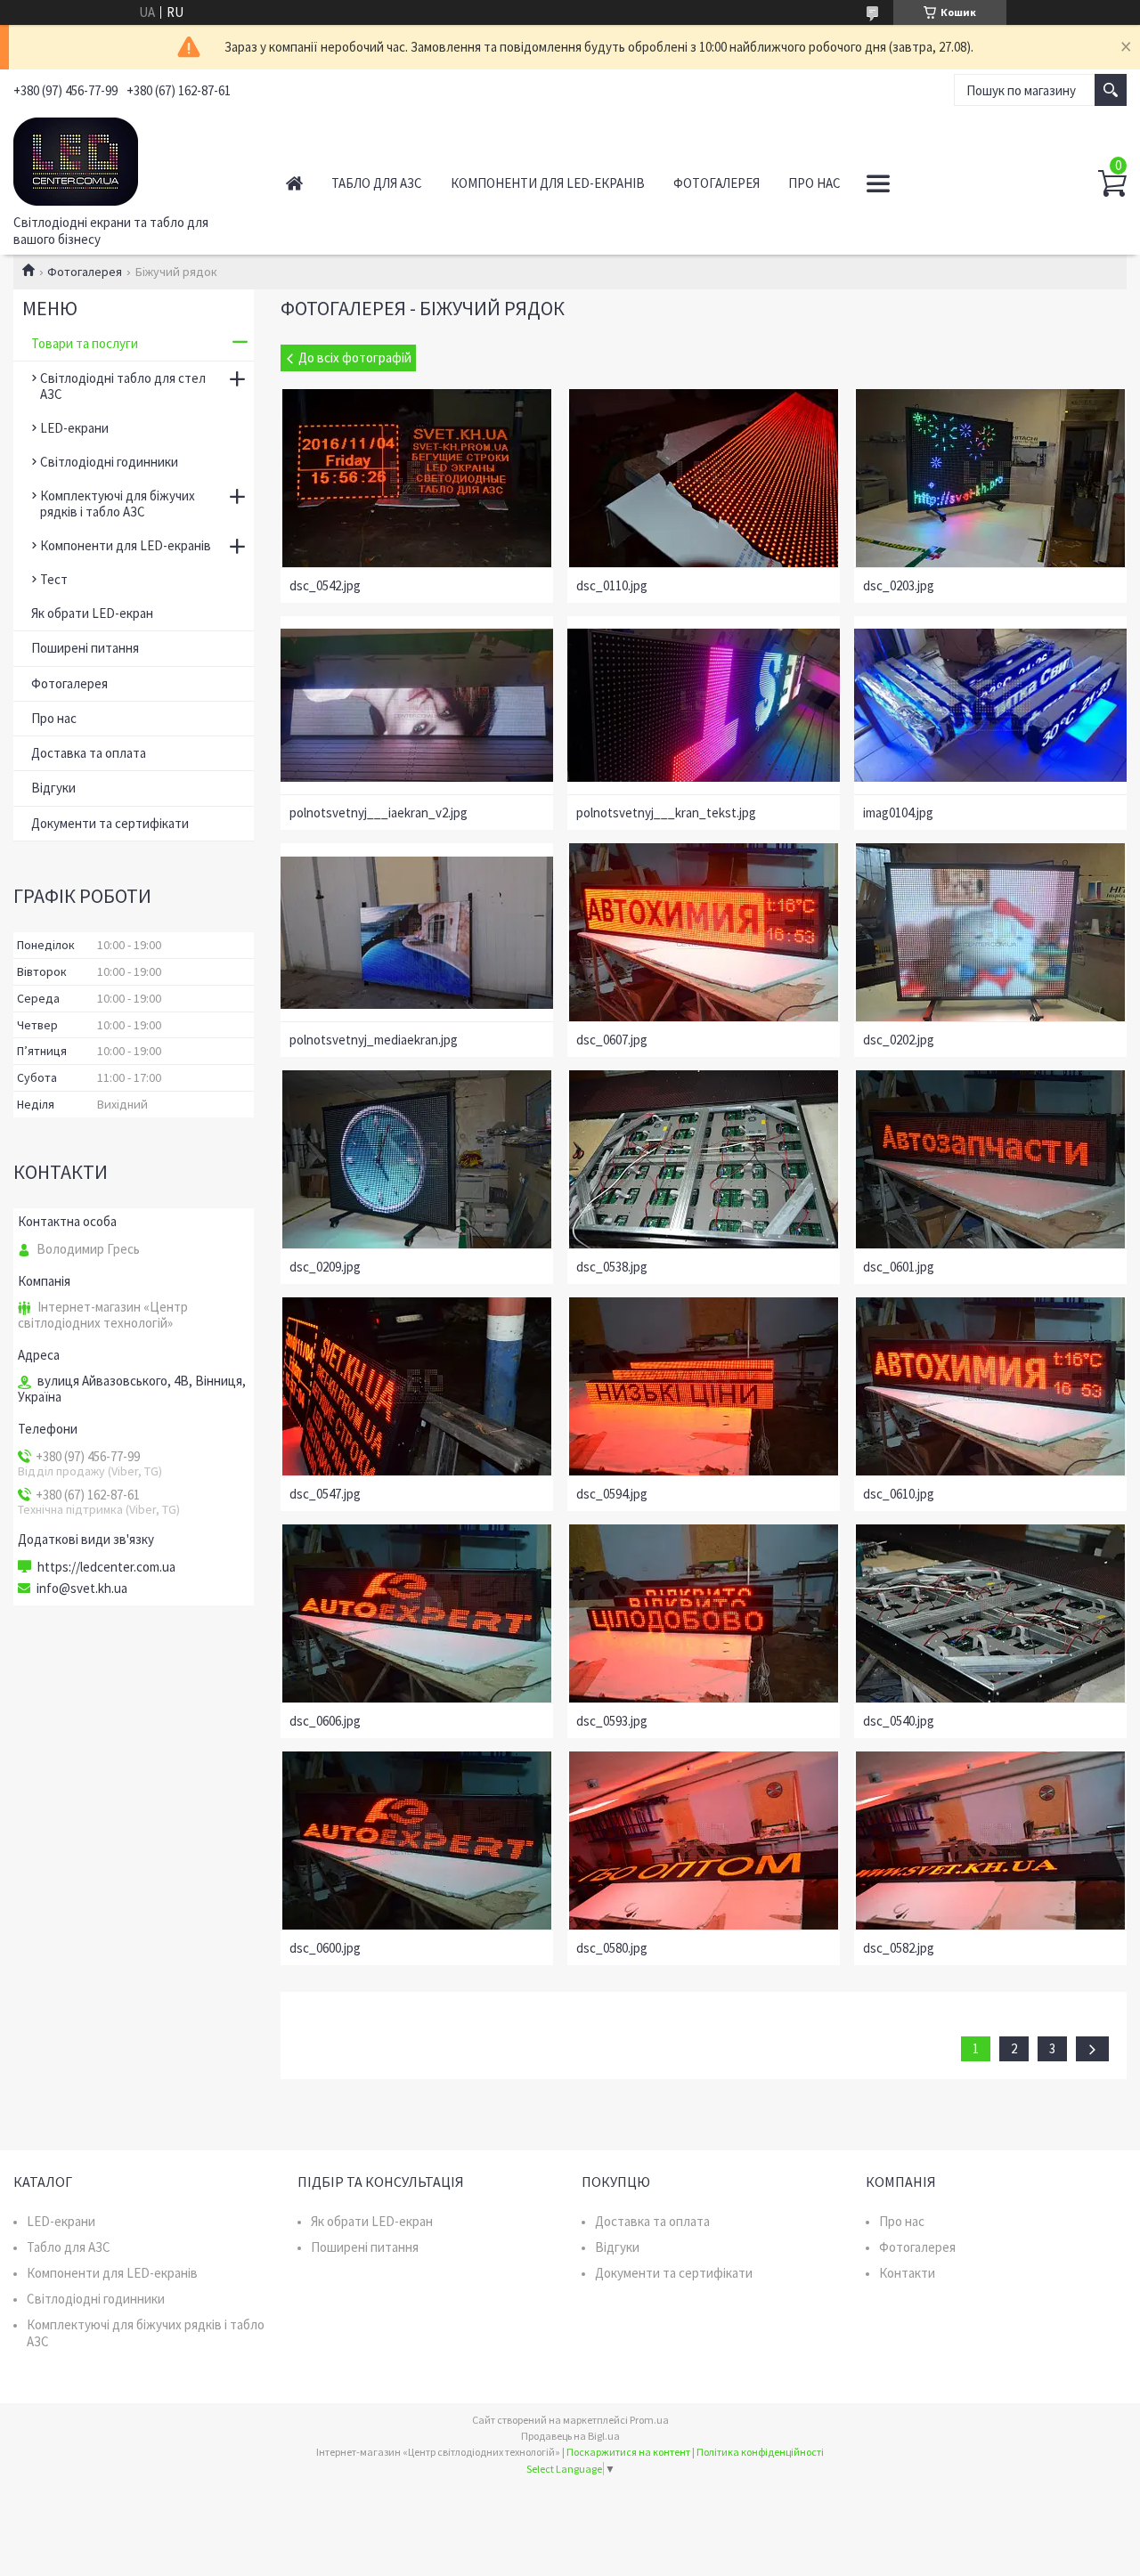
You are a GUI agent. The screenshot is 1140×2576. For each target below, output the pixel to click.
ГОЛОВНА (294, 183)
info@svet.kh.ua (82, 1589)
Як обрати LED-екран (92, 613)
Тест (54, 579)
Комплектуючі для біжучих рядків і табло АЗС (118, 504)
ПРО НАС (814, 183)
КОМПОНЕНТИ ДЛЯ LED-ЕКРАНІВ (548, 183)
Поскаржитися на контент (628, 2452)
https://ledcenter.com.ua (106, 1567)
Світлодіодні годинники (109, 462)
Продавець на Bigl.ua (570, 2436)
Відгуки (53, 788)
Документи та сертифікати (110, 823)
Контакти (907, 2273)
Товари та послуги (85, 343)
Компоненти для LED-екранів (126, 545)
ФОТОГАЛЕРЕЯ (717, 183)
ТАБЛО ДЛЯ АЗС (377, 183)
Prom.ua (649, 2420)
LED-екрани (74, 428)
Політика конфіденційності (760, 2452)
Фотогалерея (85, 272)
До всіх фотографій (355, 358)
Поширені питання (85, 648)
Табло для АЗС (69, 2247)
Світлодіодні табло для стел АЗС (123, 386)
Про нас (54, 718)
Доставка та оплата (89, 753)
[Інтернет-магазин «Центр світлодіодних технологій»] (130, 158)
